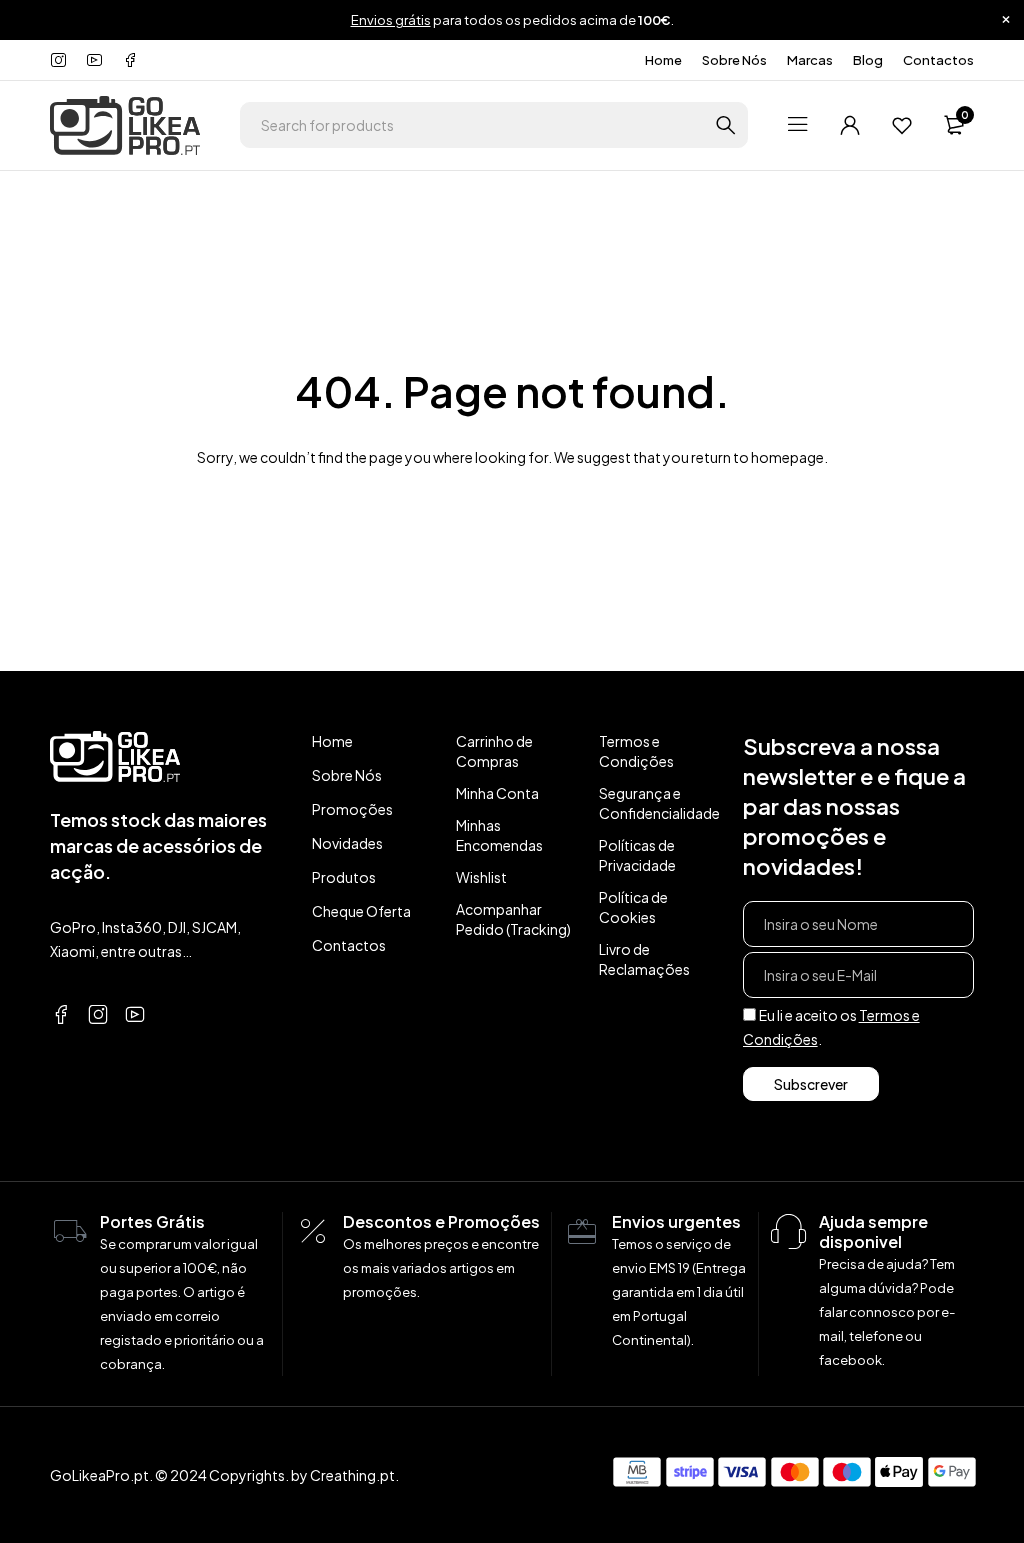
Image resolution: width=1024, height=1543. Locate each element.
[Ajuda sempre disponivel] (789, 1232)
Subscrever (811, 1084)
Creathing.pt (352, 1475)
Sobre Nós (734, 60)
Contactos (938, 60)
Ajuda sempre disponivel (873, 1231)
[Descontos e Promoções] (313, 1232)
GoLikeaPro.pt (99, 1475)
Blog (868, 60)
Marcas (810, 60)
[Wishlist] (902, 125)
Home (663, 60)
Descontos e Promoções (441, 1221)
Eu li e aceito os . (831, 1027)
